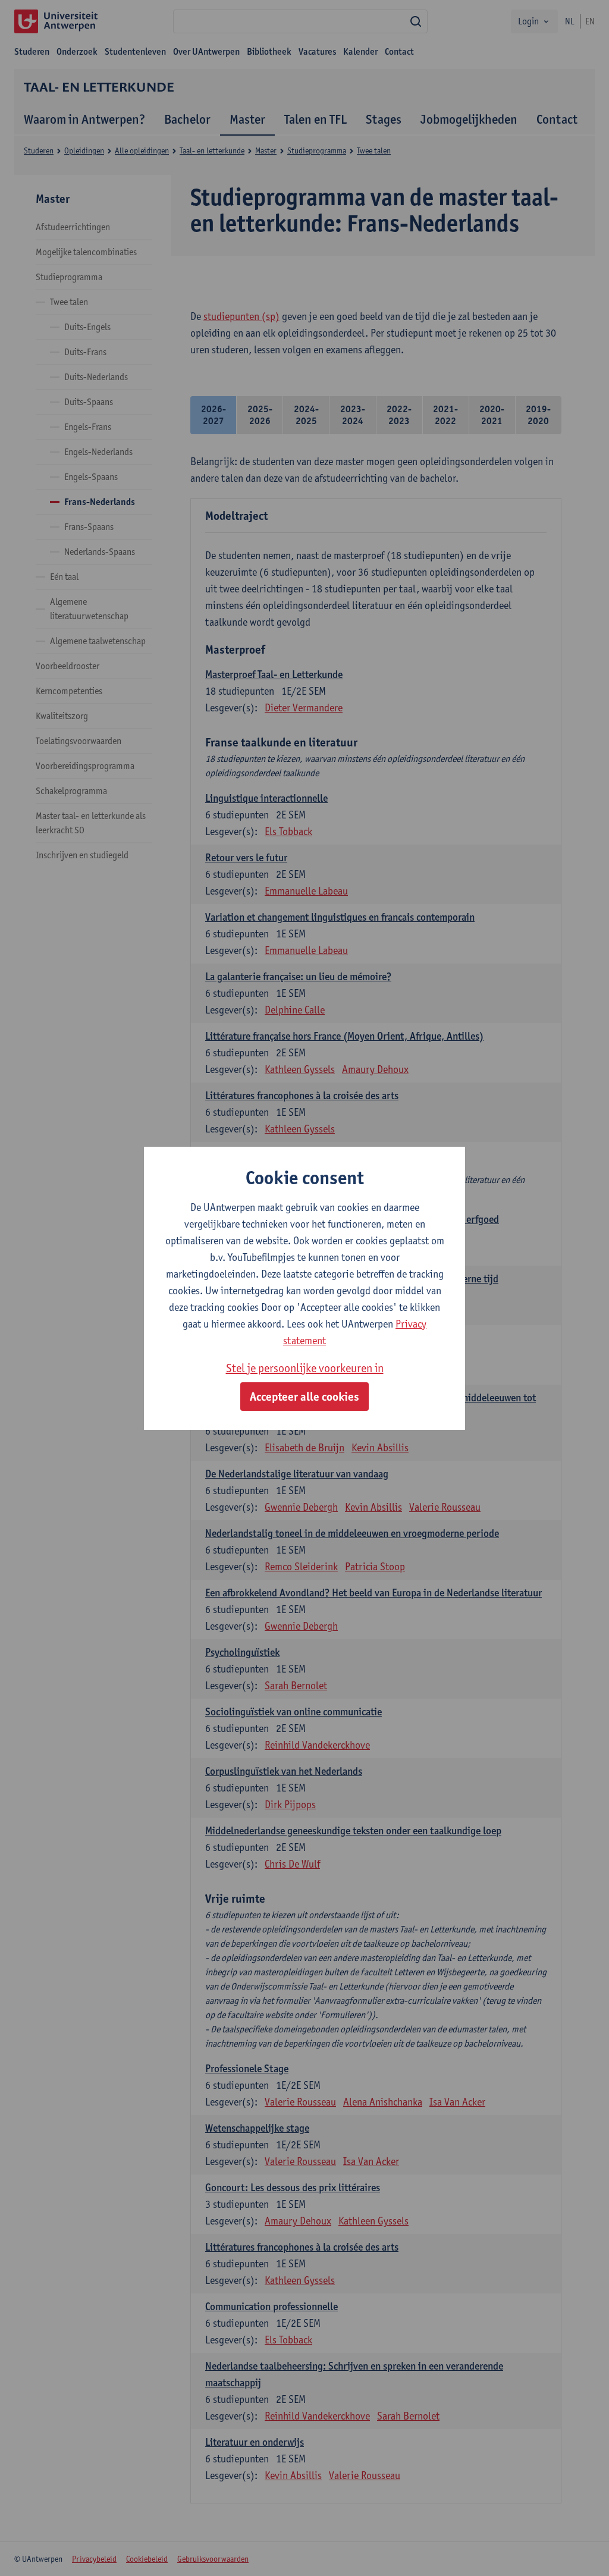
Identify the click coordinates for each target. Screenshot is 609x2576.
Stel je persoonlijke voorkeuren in (305, 1368)
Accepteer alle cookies (304, 1397)
